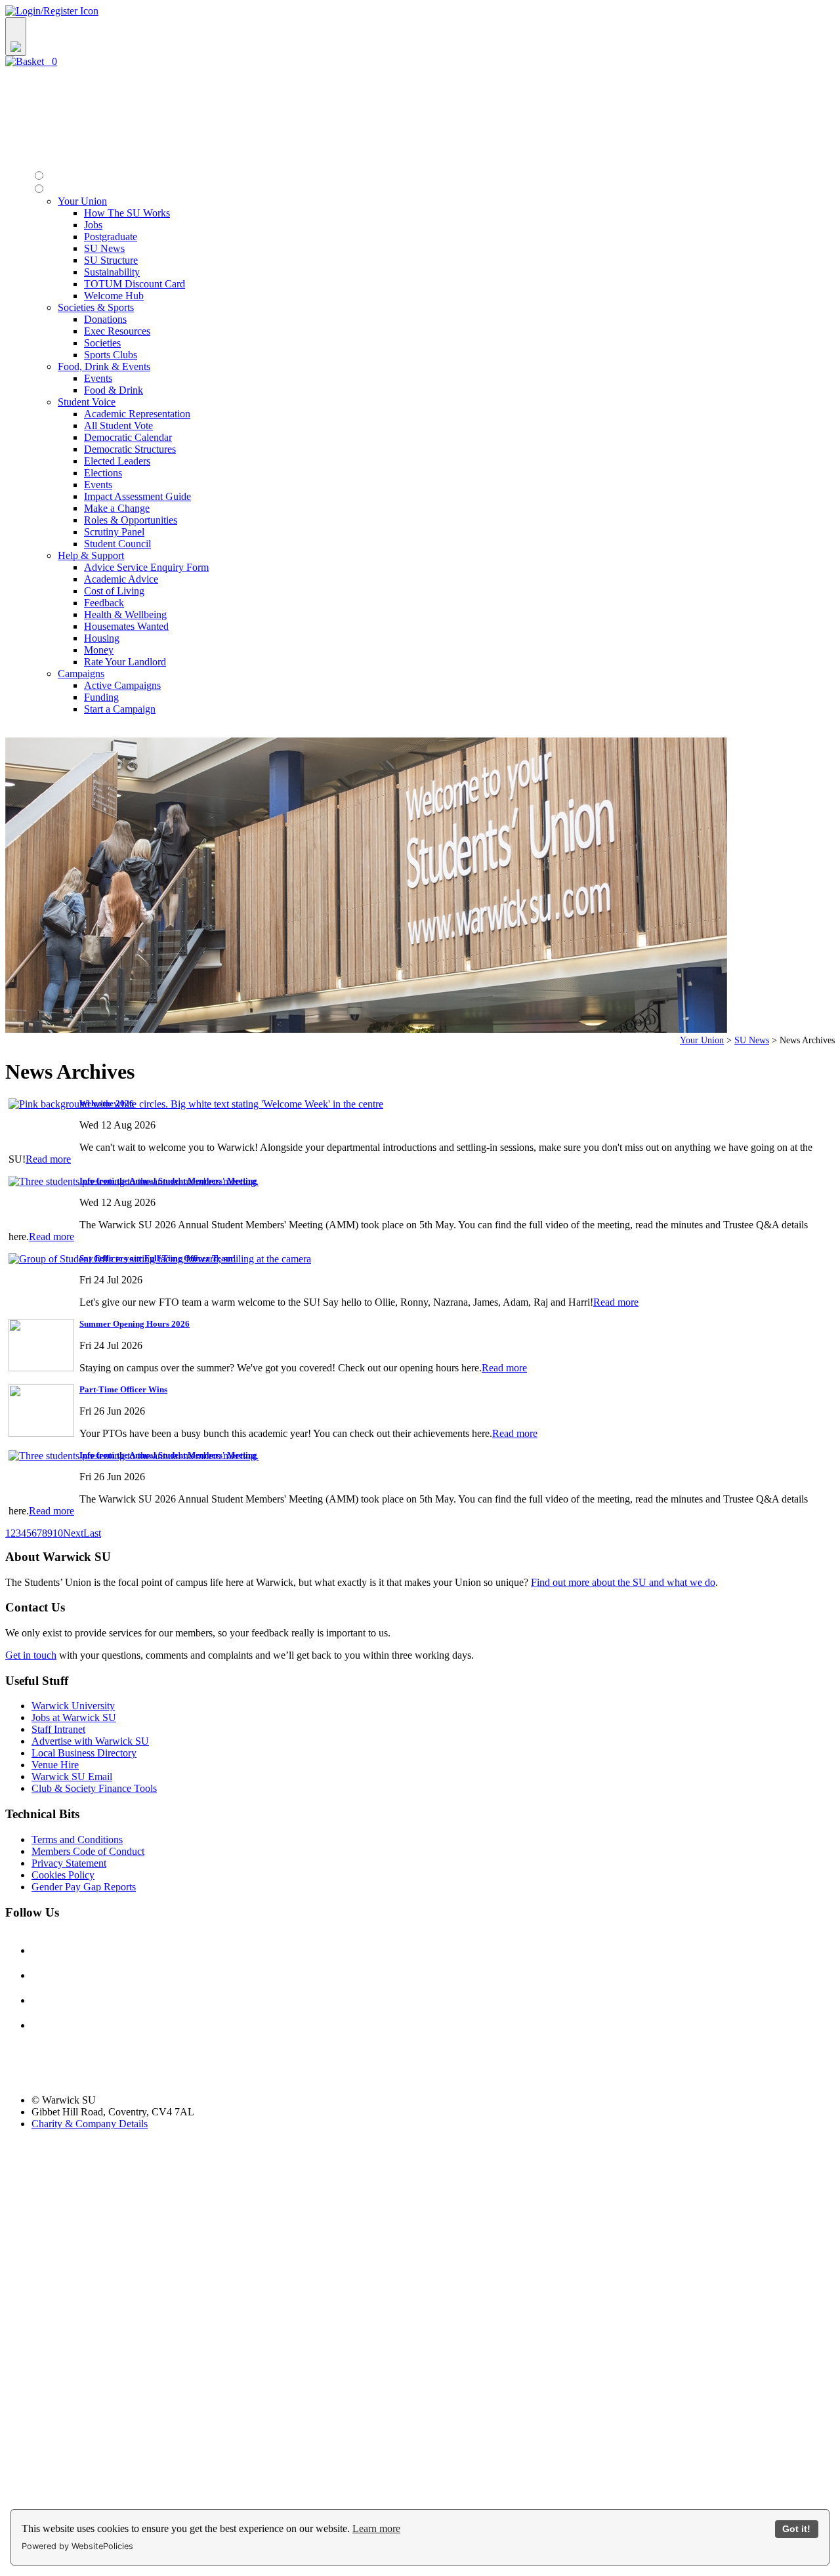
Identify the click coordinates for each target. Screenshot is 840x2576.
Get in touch (31, 1655)
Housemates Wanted (126, 626)
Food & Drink (114, 390)
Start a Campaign (120, 709)
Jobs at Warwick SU (74, 1717)
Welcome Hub (114, 296)
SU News (104, 248)
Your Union (702, 1040)
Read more (48, 1159)
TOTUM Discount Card (135, 284)
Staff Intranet (58, 1729)
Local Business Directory (84, 1753)
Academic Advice (121, 579)
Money (99, 650)
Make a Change (117, 508)
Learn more (376, 2528)
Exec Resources (117, 331)
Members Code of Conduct (88, 1851)
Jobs (93, 225)
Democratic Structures (130, 449)
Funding (101, 697)
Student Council (117, 544)
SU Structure (111, 260)
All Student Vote (118, 426)
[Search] (16, 36)
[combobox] (420, 36)
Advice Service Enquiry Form (146, 567)
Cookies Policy (63, 1875)
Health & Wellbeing (125, 614)
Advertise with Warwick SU (90, 1741)
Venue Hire (55, 1765)
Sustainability (112, 272)
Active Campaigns (122, 685)
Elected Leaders (117, 461)
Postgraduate (111, 237)
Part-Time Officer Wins (123, 1389)
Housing (102, 638)
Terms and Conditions (77, 1839)
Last (92, 1533)
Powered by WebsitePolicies (77, 2546)
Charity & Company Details (90, 2124)
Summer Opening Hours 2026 (135, 1324)
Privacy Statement (69, 1863)
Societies (102, 343)
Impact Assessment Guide (137, 496)
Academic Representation (137, 414)
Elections (103, 473)
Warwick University (73, 1706)
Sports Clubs (111, 355)
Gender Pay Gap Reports (84, 1887)
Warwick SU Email (72, 1776)
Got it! (796, 2529)
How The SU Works (127, 213)
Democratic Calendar (128, 437)
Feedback (104, 603)
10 (58, 1533)
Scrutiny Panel (114, 532)
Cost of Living (114, 591)
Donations (105, 319)
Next (73, 1533)
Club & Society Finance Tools (94, 1788)
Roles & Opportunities (131, 520)
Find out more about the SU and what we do (623, 1582)
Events (98, 378)
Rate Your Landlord (125, 662)
